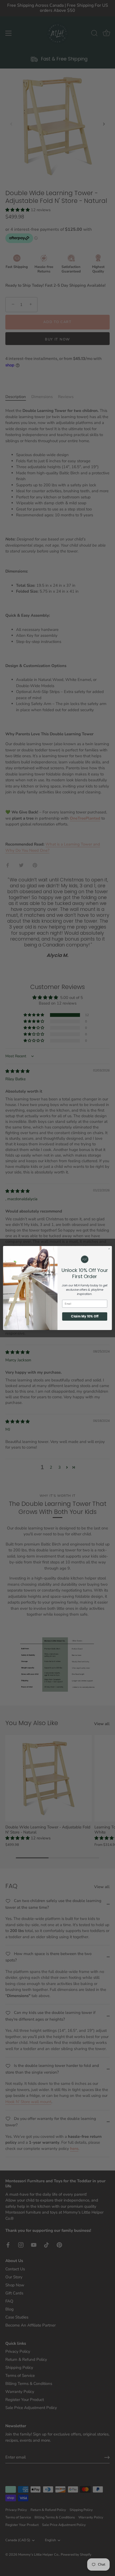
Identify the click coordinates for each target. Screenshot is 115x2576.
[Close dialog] (109, 1249)
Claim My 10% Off (85, 1316)
